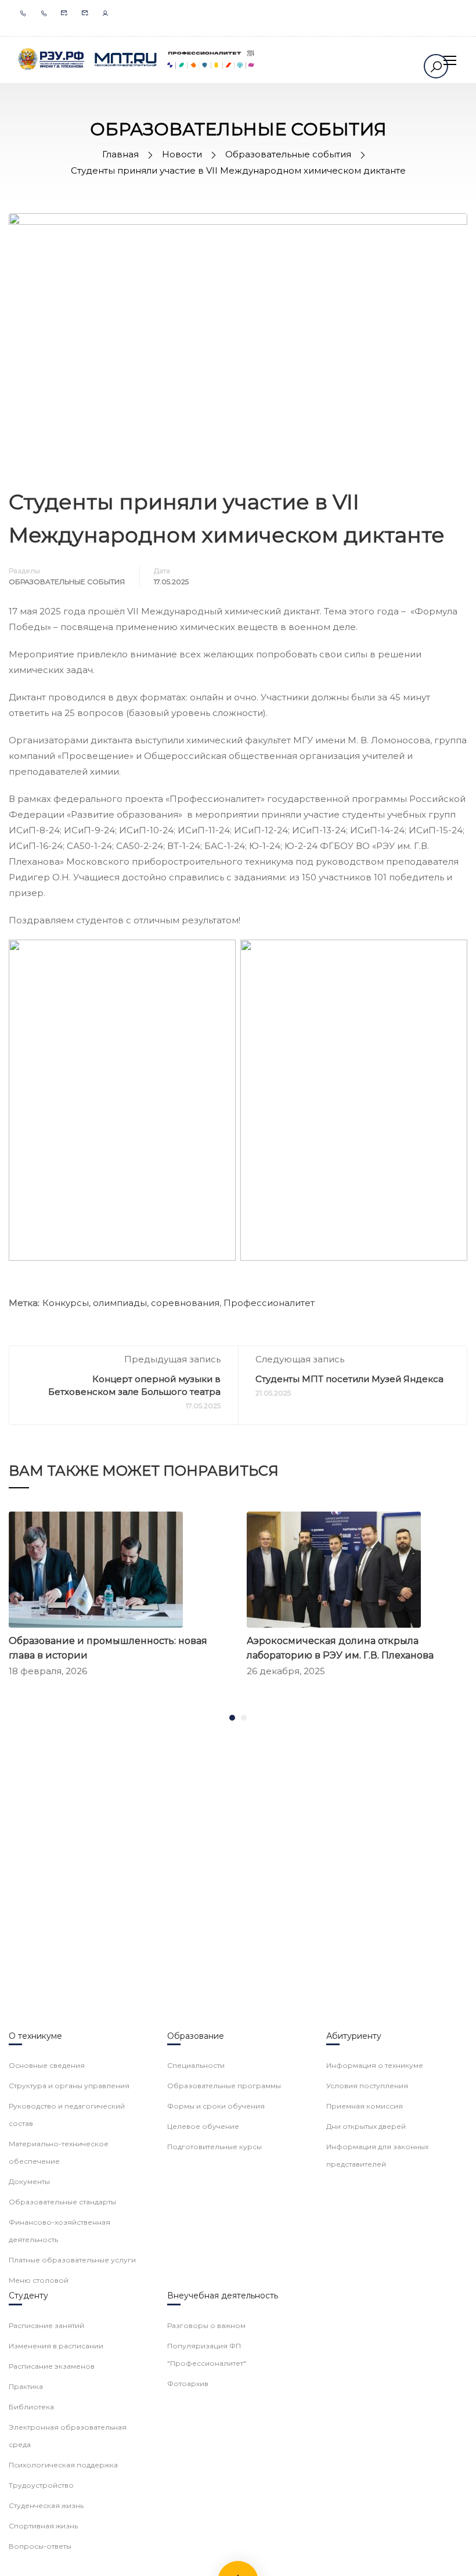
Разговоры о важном (206, 2325)
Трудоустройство (41, 2485)
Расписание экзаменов (52, 2366)
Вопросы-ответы (40, 2546)
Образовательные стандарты (62, 2202)
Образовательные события (288, 154)
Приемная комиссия (365, 2106)
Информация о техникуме (375, 2065)
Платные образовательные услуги (72, 2260)
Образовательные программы (224, 2086)
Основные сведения (47, 2065)
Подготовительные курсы (214, 2147)
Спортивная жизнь (43, 2526)
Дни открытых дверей (366, 2126)
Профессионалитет (269, 1303)
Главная (120, 154)
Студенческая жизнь (46, 2505)
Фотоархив (188, 2383)
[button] (232, 1718)
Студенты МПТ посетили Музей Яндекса (349, 1379)
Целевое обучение (203, 2126)
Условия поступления (367, 2086)
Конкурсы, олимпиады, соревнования (131, 1303)
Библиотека (31, 2407)
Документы (29, 2181)
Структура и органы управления (69, 2086)
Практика (26, 2386)
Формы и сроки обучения (216, 2106)
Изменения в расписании (56, 2346)
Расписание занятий (46, 2325)
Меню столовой (39, 2280)
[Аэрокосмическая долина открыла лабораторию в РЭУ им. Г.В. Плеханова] (334, 1569)
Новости (182, 154)
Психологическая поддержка (63, 2465)
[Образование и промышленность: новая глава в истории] (96, 1569)
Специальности (196, 2065)
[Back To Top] (453, 2556)
